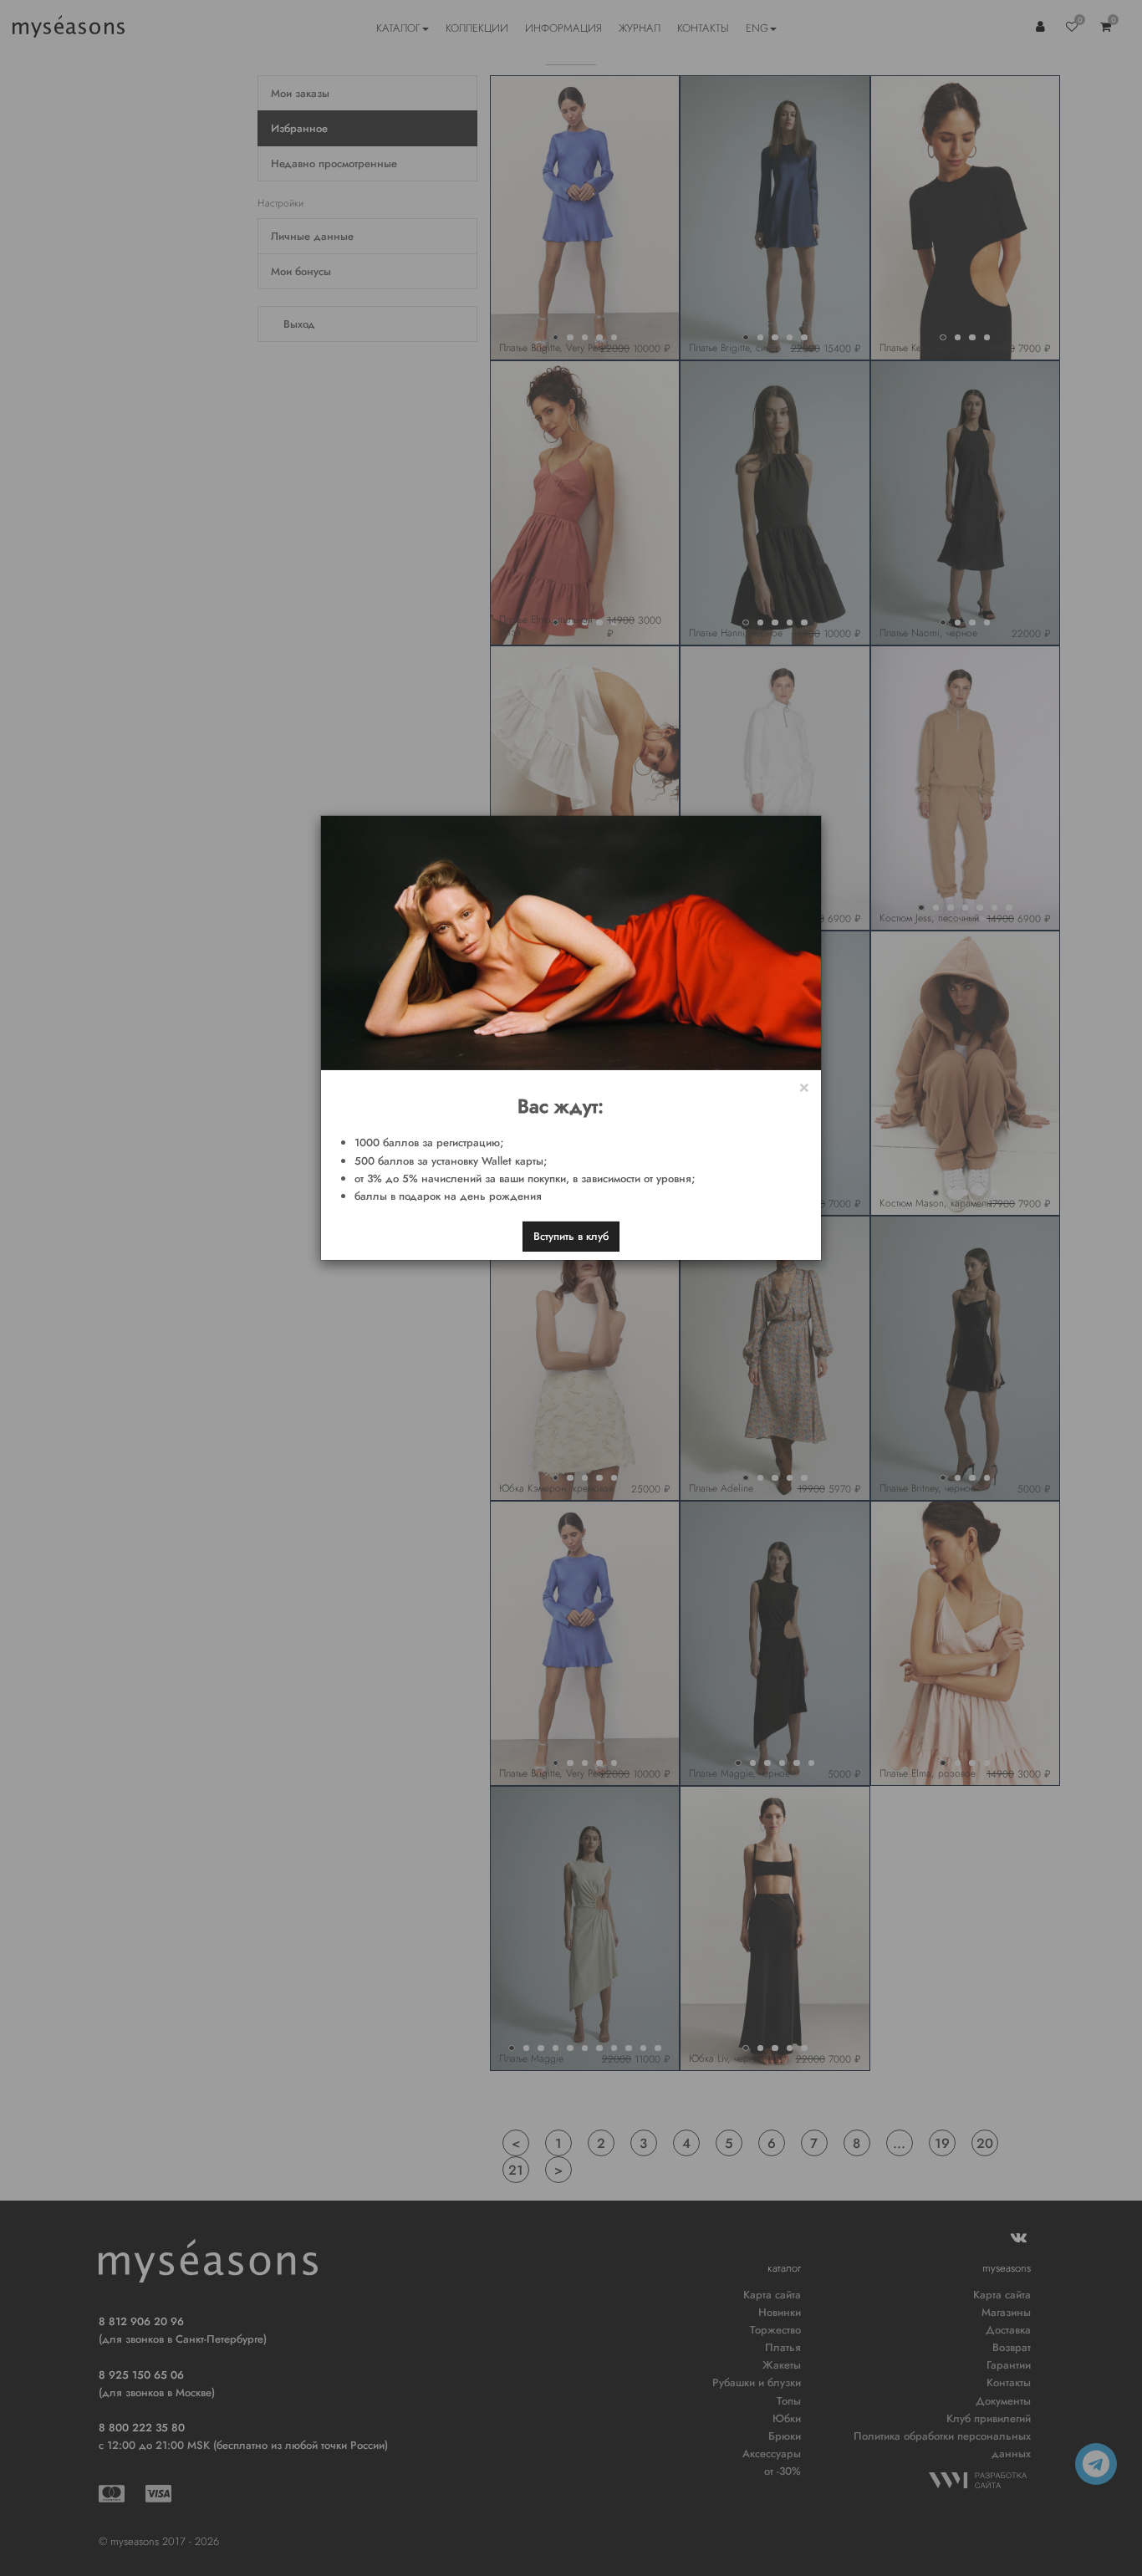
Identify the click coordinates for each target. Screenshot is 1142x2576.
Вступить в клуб (571, 1236)
